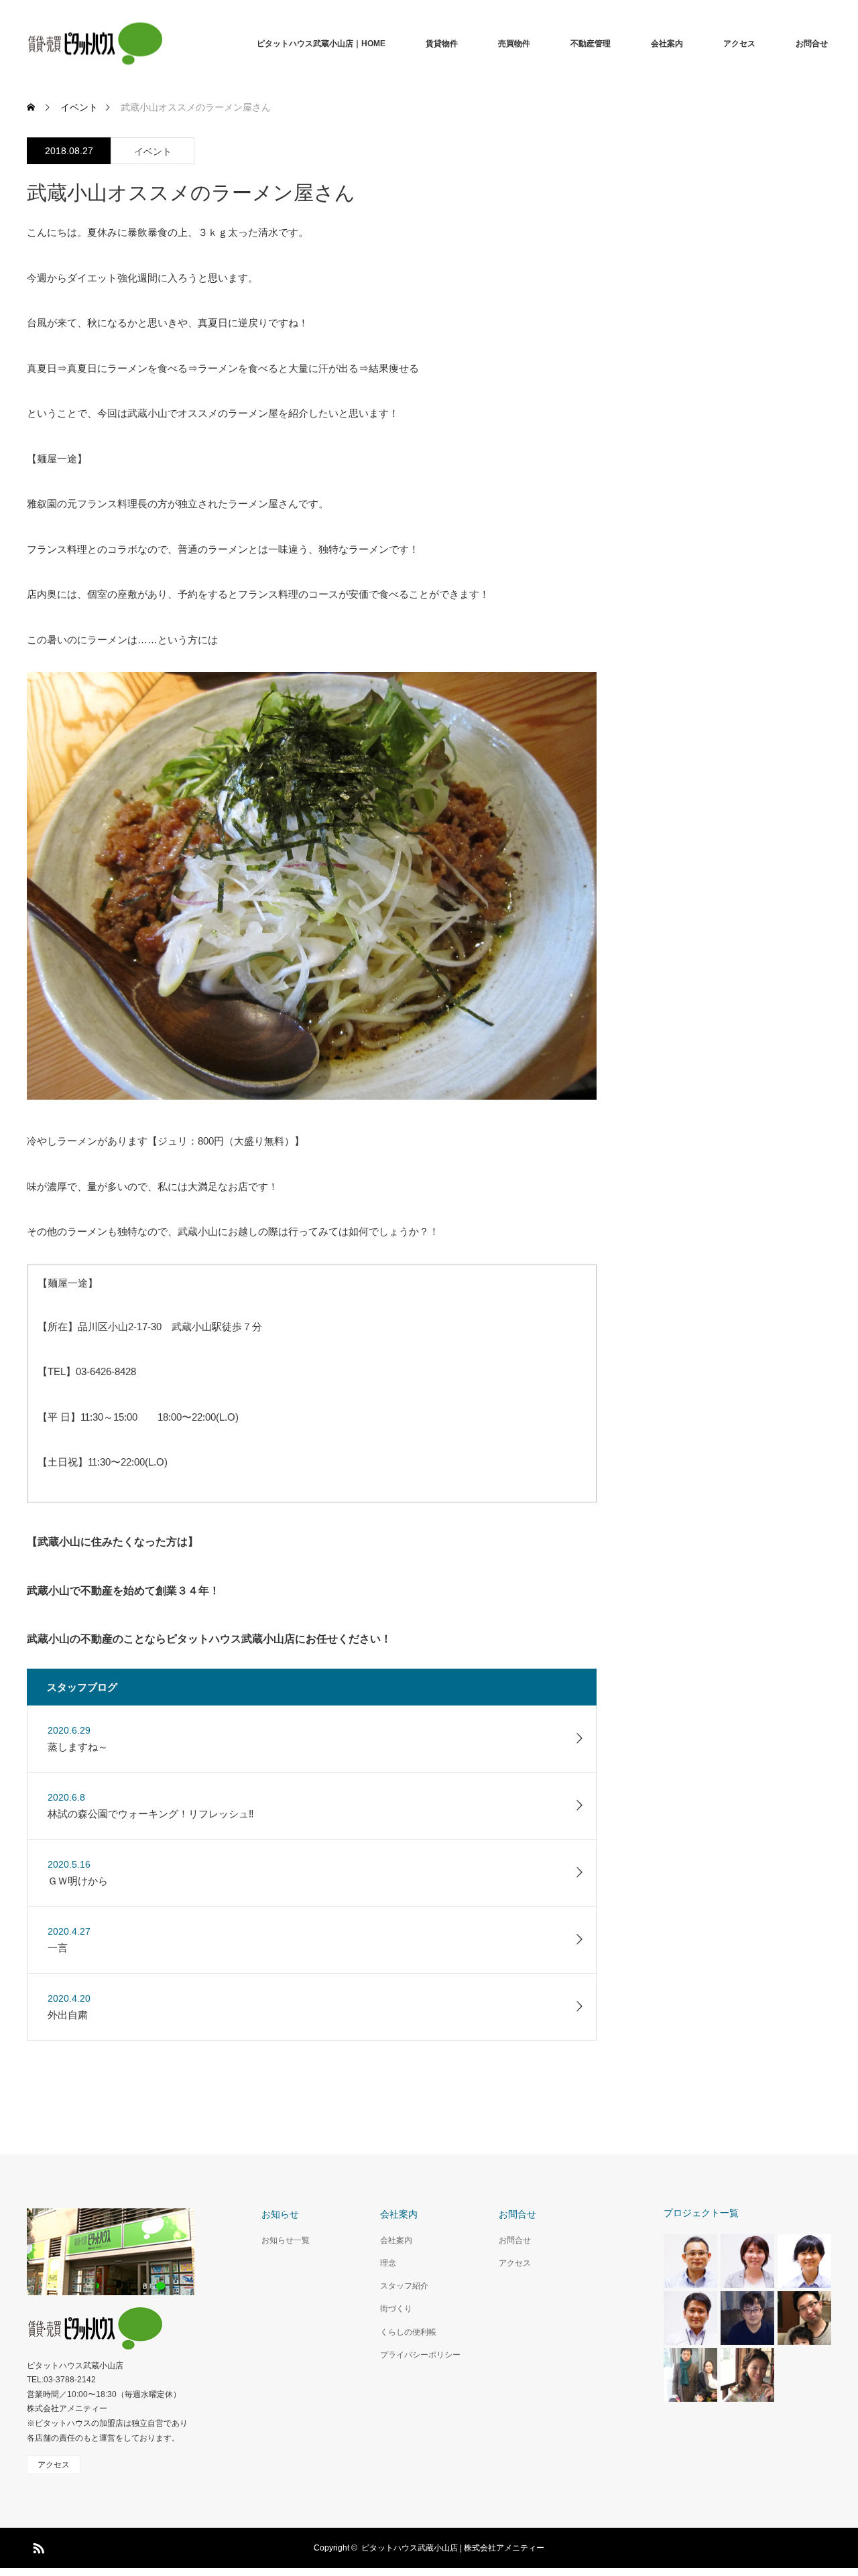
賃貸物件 (442, 44)
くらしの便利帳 (408, 2332)
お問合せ (812, 44)
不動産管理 (591, 44)
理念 (388, 2263)
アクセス (739, 44)
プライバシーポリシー (420, 2355)
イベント (153, 151)
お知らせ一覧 (286, 2240)
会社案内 (667, 44)
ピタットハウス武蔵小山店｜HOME (321, 44)
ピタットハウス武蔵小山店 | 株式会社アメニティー (453, 2548)
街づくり (396, 2309)
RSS (37, 2546)
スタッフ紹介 (404, 2286)
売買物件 (514, 44)
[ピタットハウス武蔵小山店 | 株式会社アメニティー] (95, 44)
